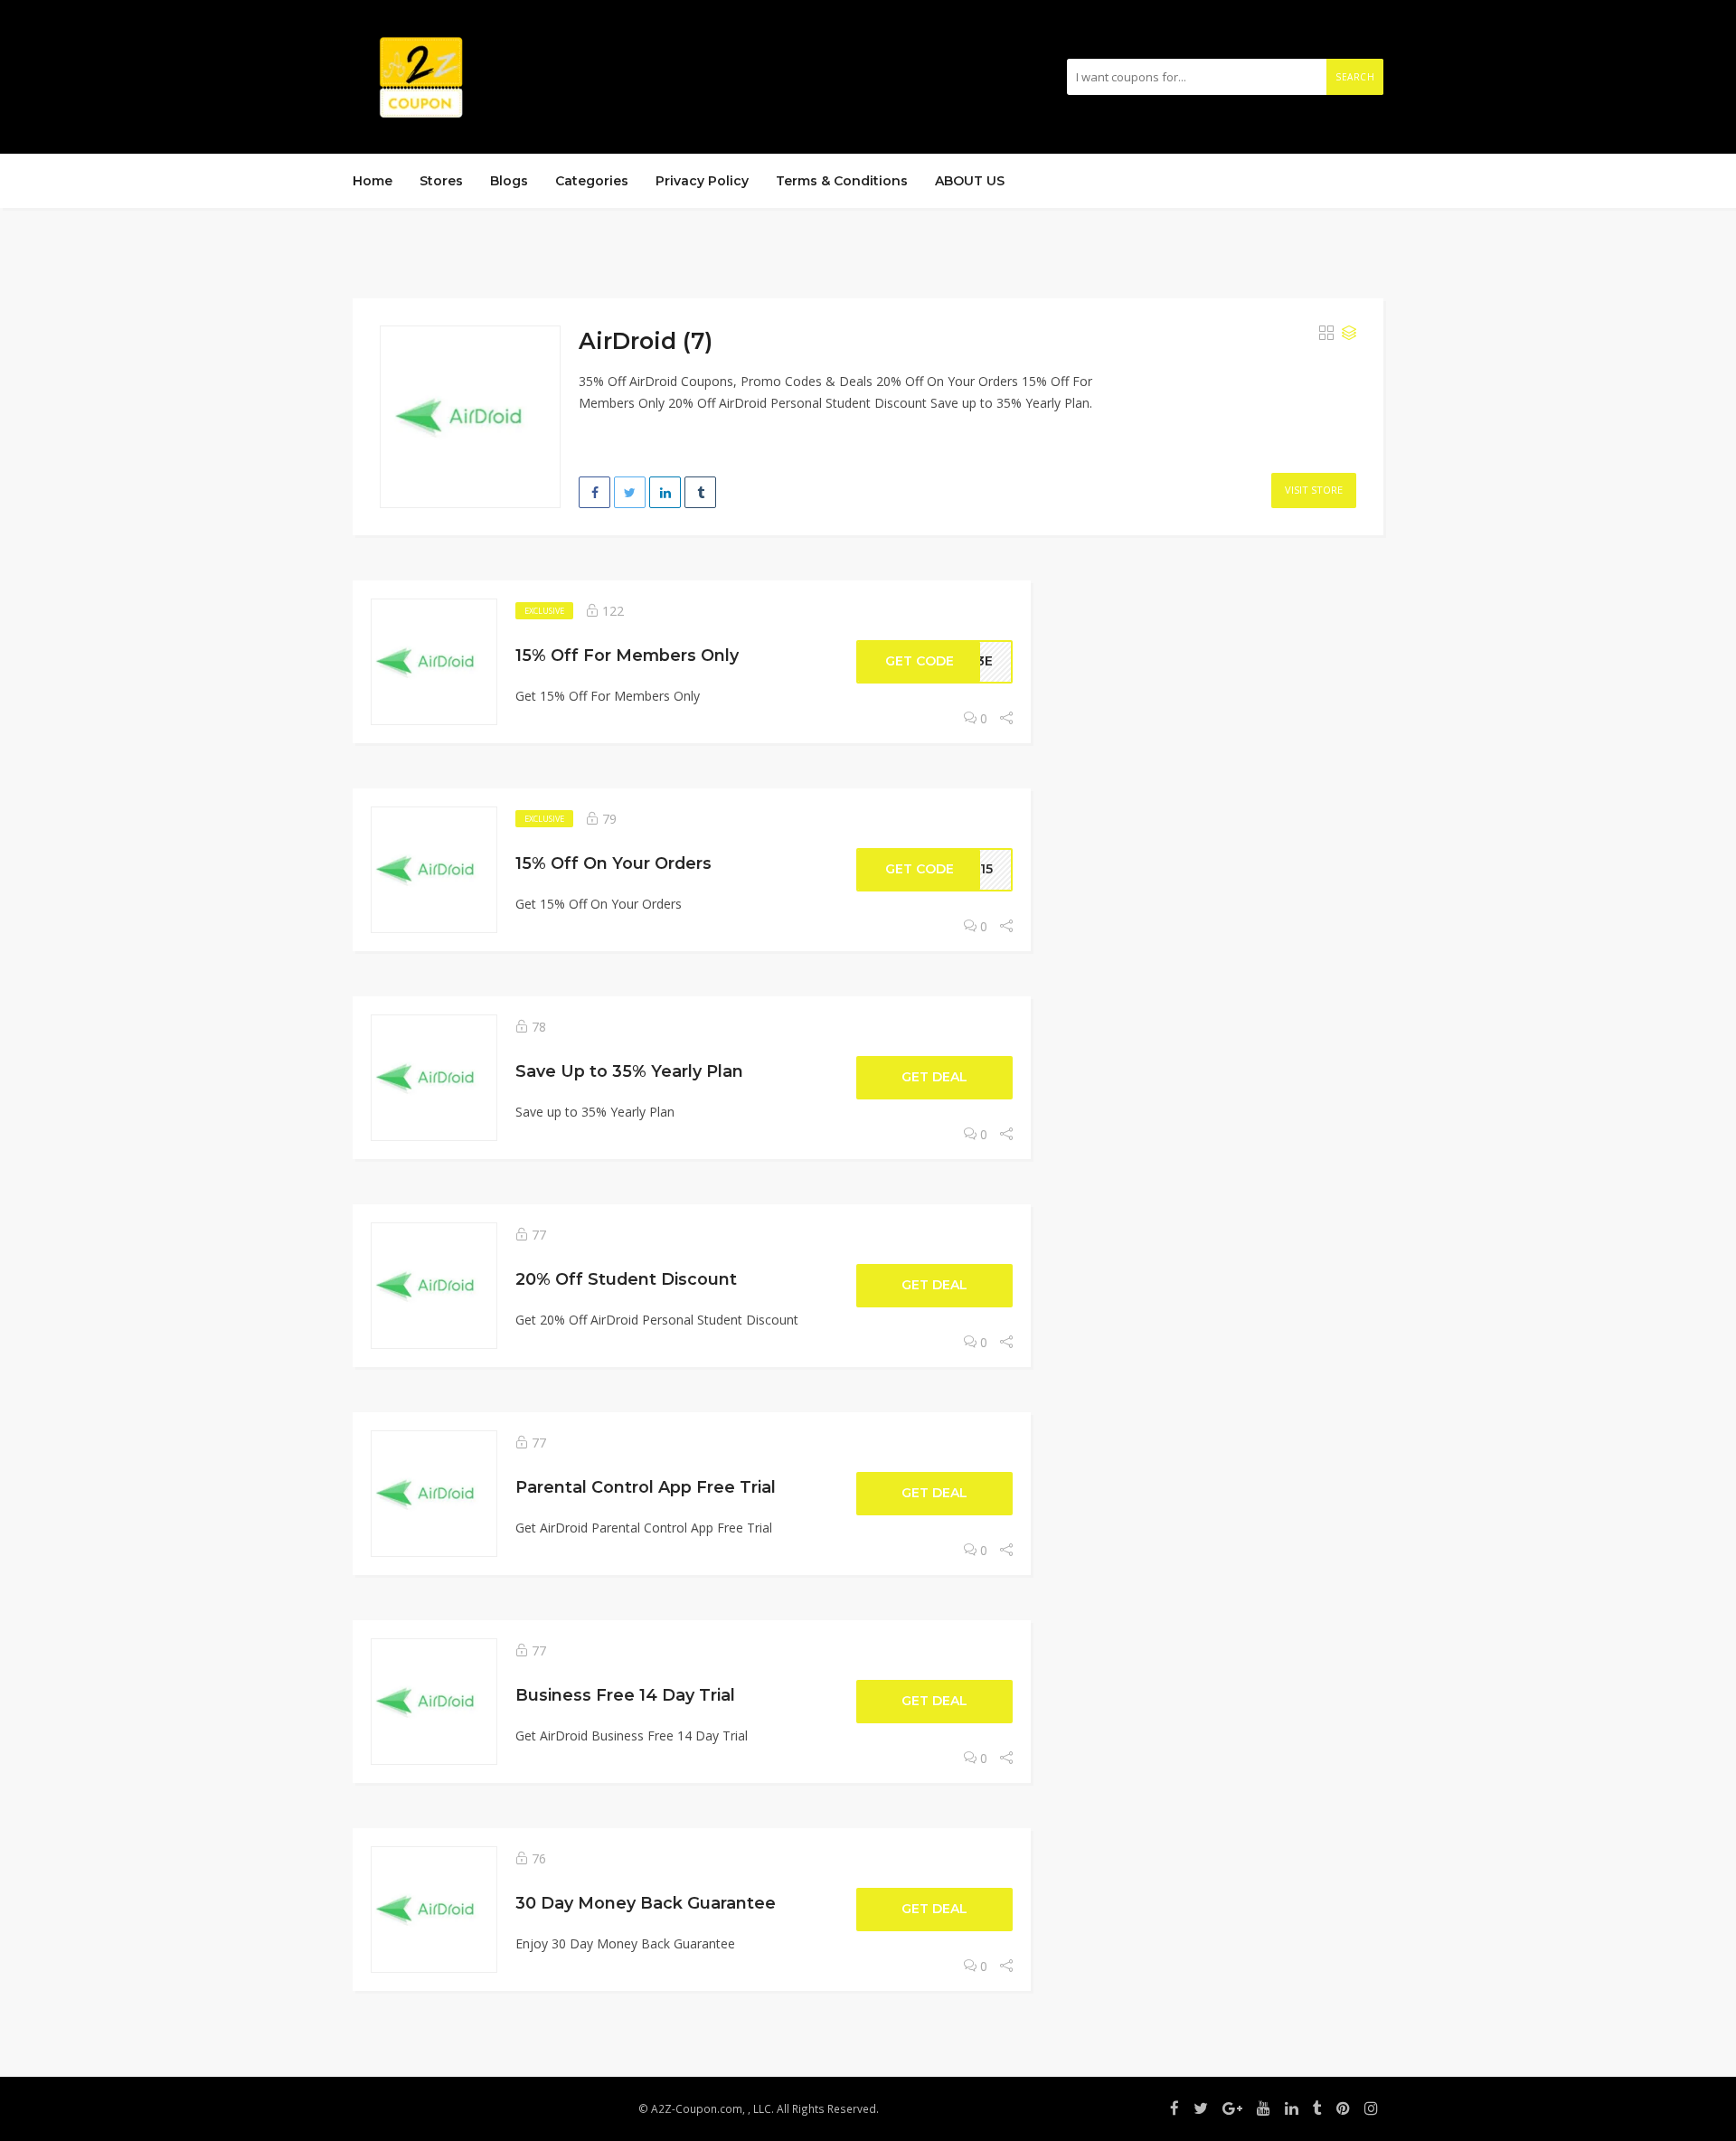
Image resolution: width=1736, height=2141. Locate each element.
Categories (592, 181)
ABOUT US (970, 181)
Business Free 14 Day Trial (625, 1695)
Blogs (509, 181)
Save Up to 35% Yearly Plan (629, 1071)
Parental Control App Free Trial (646, 1487)
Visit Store (1314, 490)
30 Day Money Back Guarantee (646, 1903)
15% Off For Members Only (627, 655)
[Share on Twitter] (630, 492)
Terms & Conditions (842, 181)
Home (373, 181)
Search (1355, 77)
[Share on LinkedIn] (665, 492)
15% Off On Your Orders (613, 863)
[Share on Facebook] (594, 492)
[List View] (1349, 334)
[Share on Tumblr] (700, 492)
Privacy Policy (702, 181)
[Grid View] (1326, 334)
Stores (441, 181)
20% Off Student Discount (626, 1279)
